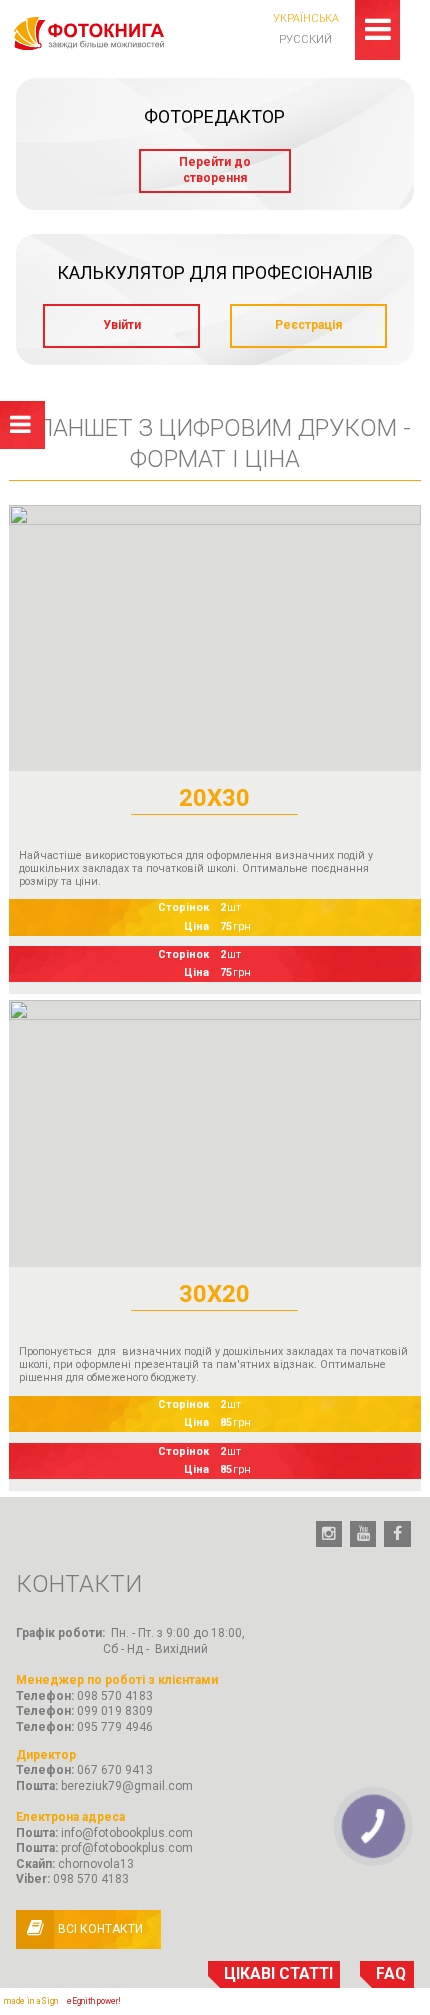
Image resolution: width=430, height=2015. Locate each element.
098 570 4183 (115, 1696)
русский (305, 39)
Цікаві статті (278, 1974)
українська (306, 18)
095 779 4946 (115, 1727)
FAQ (391, 1974)
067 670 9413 (115, 1770)
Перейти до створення (215, 170)
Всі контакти (100, 1929)
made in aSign (31, 2001)
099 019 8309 (115, 1711)
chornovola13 (96, 1864)
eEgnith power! (94, 2001)
